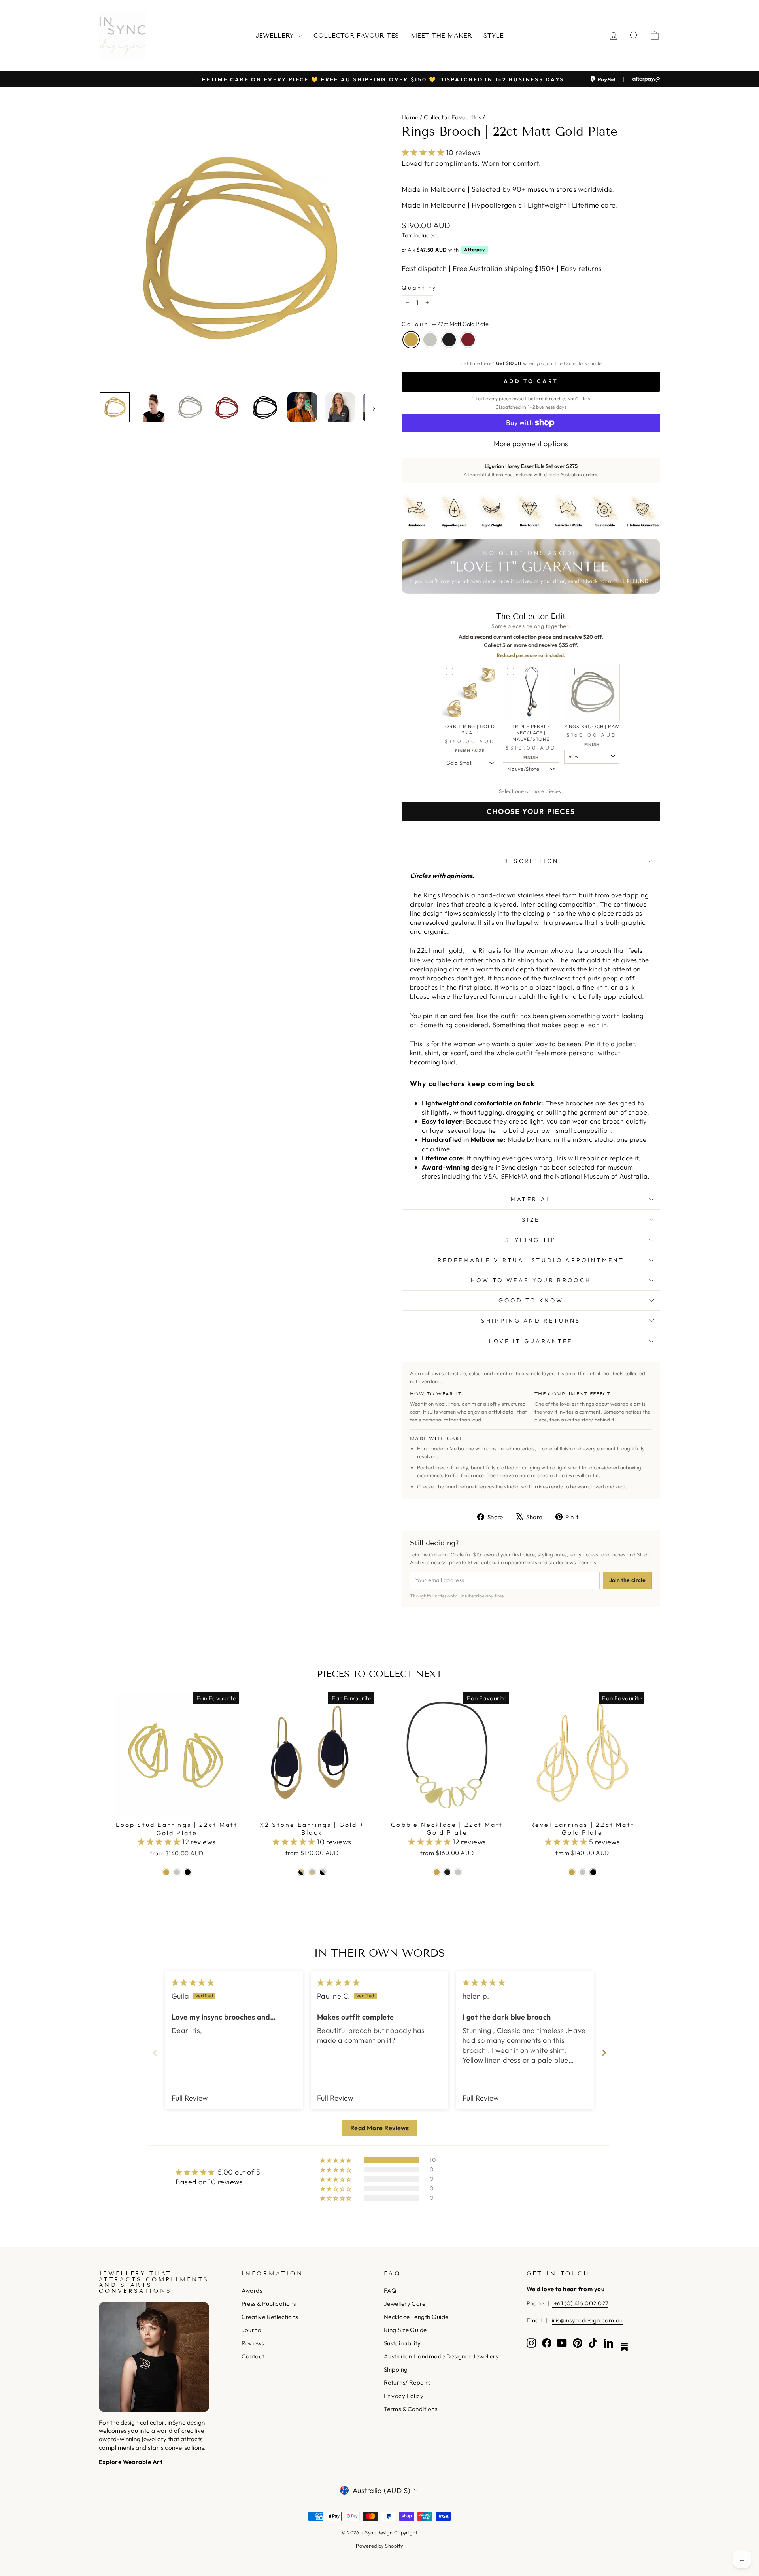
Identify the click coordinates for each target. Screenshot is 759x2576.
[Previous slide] (155, 2053)
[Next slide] (604, 2053)
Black (449, 340)
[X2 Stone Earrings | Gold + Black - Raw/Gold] (312, 1872)
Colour (445, 324)
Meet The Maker (441, 35)
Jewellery (276, 35)
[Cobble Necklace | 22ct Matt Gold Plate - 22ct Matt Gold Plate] (437, 1872)
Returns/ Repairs (407, 2382)
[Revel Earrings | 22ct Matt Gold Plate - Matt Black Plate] (593, 1872)
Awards (252, 2291)
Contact (253, 2356)
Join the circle (627, 1580)
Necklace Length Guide (416, 2317)
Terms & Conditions (411, 2409)
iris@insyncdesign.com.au (587, 2320)
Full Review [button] (190, 2098)
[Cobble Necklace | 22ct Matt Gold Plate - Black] (447, 1872)
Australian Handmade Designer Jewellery (441, 2356)
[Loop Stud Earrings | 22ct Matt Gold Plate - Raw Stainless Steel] (177, 1872)
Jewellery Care (405, 2304)
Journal (252, 2330)
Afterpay (474, 249)
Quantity (419, 288)
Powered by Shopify (379, 2546)
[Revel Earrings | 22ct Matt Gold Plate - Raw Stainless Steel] (582, 1872)
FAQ (390, 2291)
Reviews (253, 2343)
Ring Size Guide (405, 2330)
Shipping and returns (531, 1321)
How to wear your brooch (531, 1280)
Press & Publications (269, 2304)
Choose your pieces (531, 811)
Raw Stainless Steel (430, 340)
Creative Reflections (270, 2317)
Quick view (177, 1807)
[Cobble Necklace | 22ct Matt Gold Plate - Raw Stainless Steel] (458, 1872)
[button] (424, 152)
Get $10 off (509, 363)
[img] (193, 1983)
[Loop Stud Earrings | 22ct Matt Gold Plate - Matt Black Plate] (188, 1872)
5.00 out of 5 (239, 2172)
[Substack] (624, 2347)
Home (410, 117)
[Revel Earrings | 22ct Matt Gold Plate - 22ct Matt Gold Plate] (572, 1872)
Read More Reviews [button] (380, 2128)
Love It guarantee (531, 1341)
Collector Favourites (356, 35)
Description (531, 861)
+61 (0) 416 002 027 (580, 2303)
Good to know (531, 1300)
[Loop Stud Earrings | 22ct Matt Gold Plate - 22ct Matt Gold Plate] (166, 1872)
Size (531, 1220)
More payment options (531, 444)
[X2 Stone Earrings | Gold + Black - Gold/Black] (301, 1872)
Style (494, 35)
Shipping (396, 2369)
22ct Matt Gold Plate (411, 340)
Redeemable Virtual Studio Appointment (531, 1260)
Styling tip (531, 1240)
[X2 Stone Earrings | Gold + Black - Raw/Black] (323, 1872)
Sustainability (402, 2343)
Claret (468, 340)
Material (531, 1199)
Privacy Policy (404, 2396)
